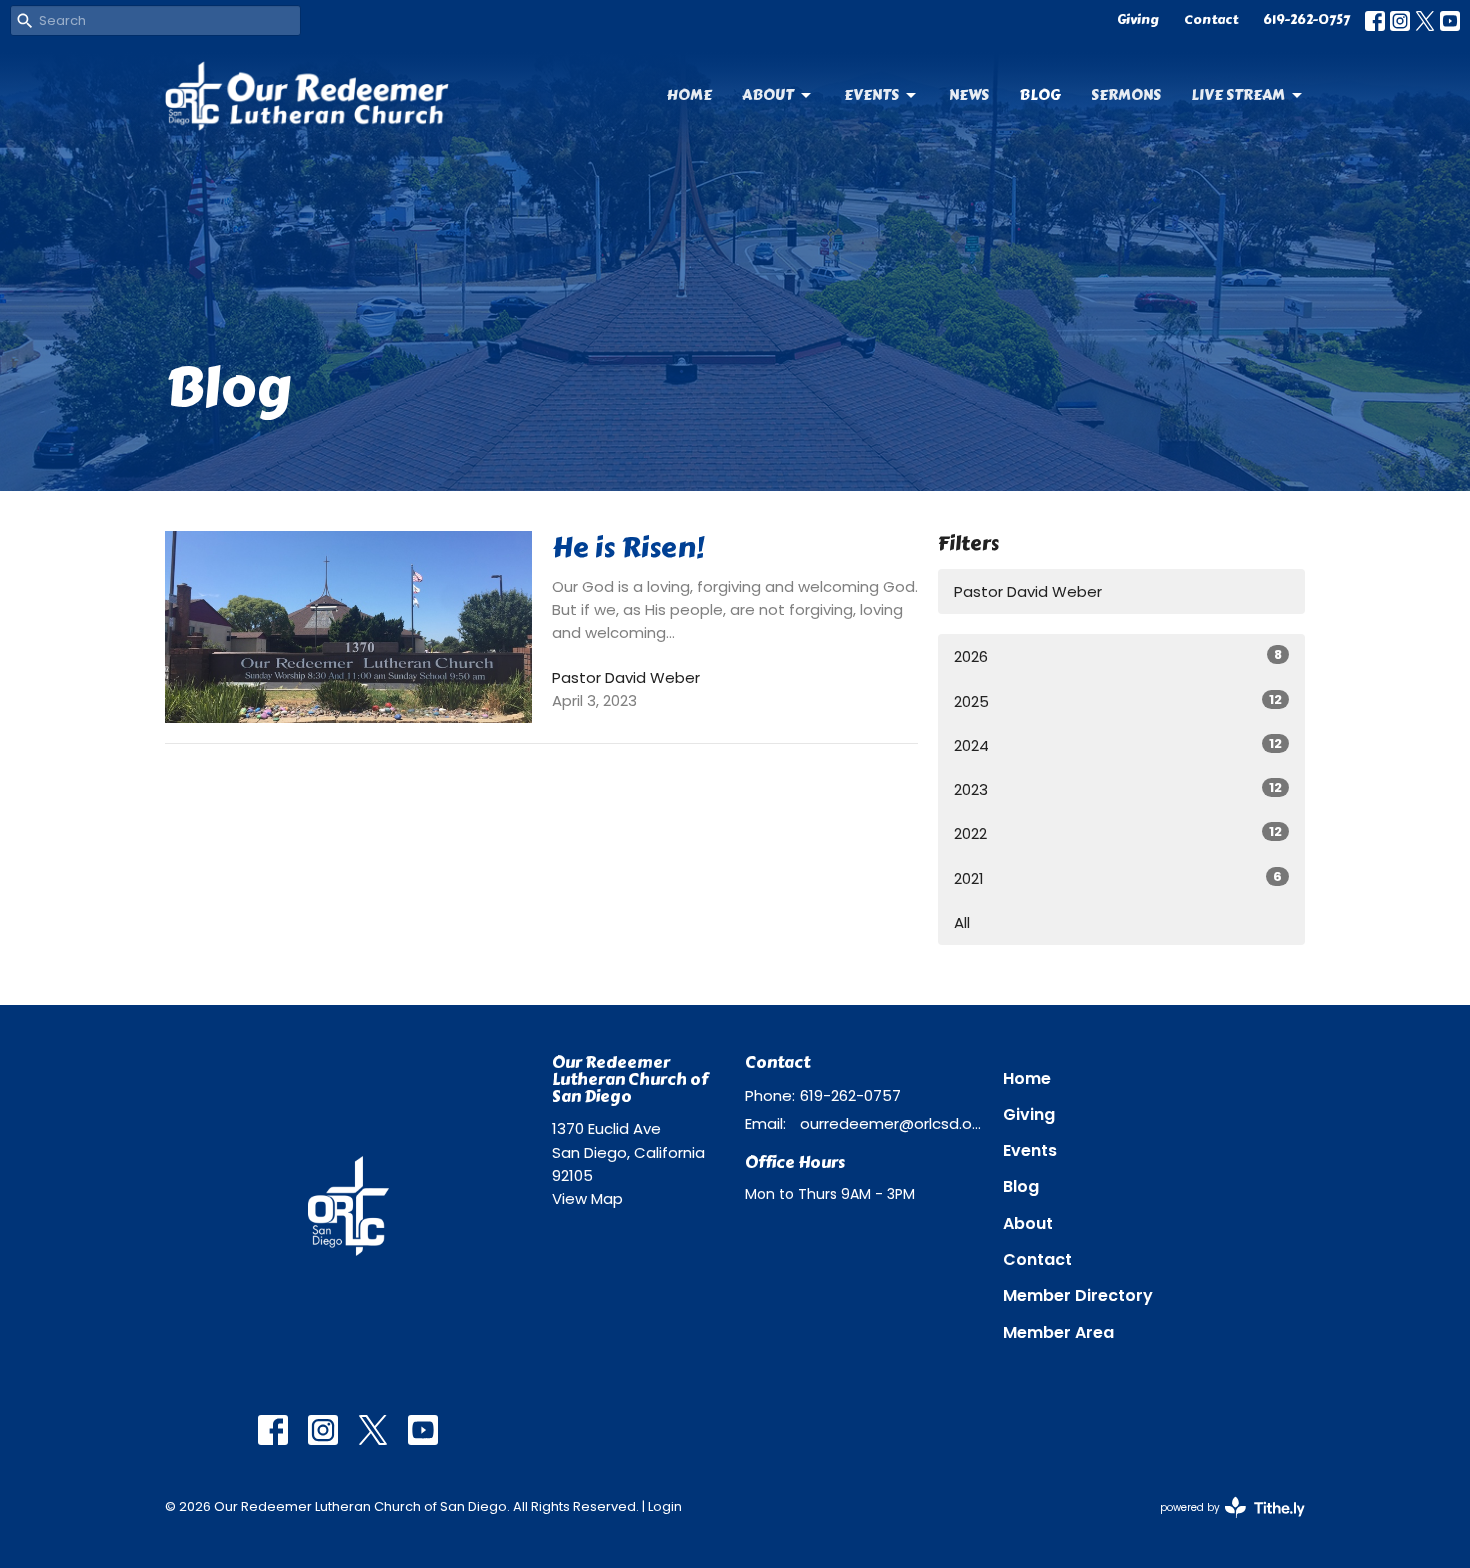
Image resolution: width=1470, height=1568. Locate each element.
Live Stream (1238, 95)
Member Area (1058, 1332)
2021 (1118, 878)
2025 (1118, 701)
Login (665, 1506)
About (768, 95)
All (962, 922)
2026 (1118, 656)
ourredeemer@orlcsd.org (891, 1123)
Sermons (1126, 95)
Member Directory (1078, 1295)
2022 (1118, 833)
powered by (1223, 1524)
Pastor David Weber (1028, 591)
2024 (1118, 745)
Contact (1211, 20)
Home (689, 95)
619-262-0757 (1306, 20)
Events (871, 95)
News (969, 95)
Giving (1138, 20)
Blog (1040, 95)
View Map (587, 1198)
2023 (1118, 789)
